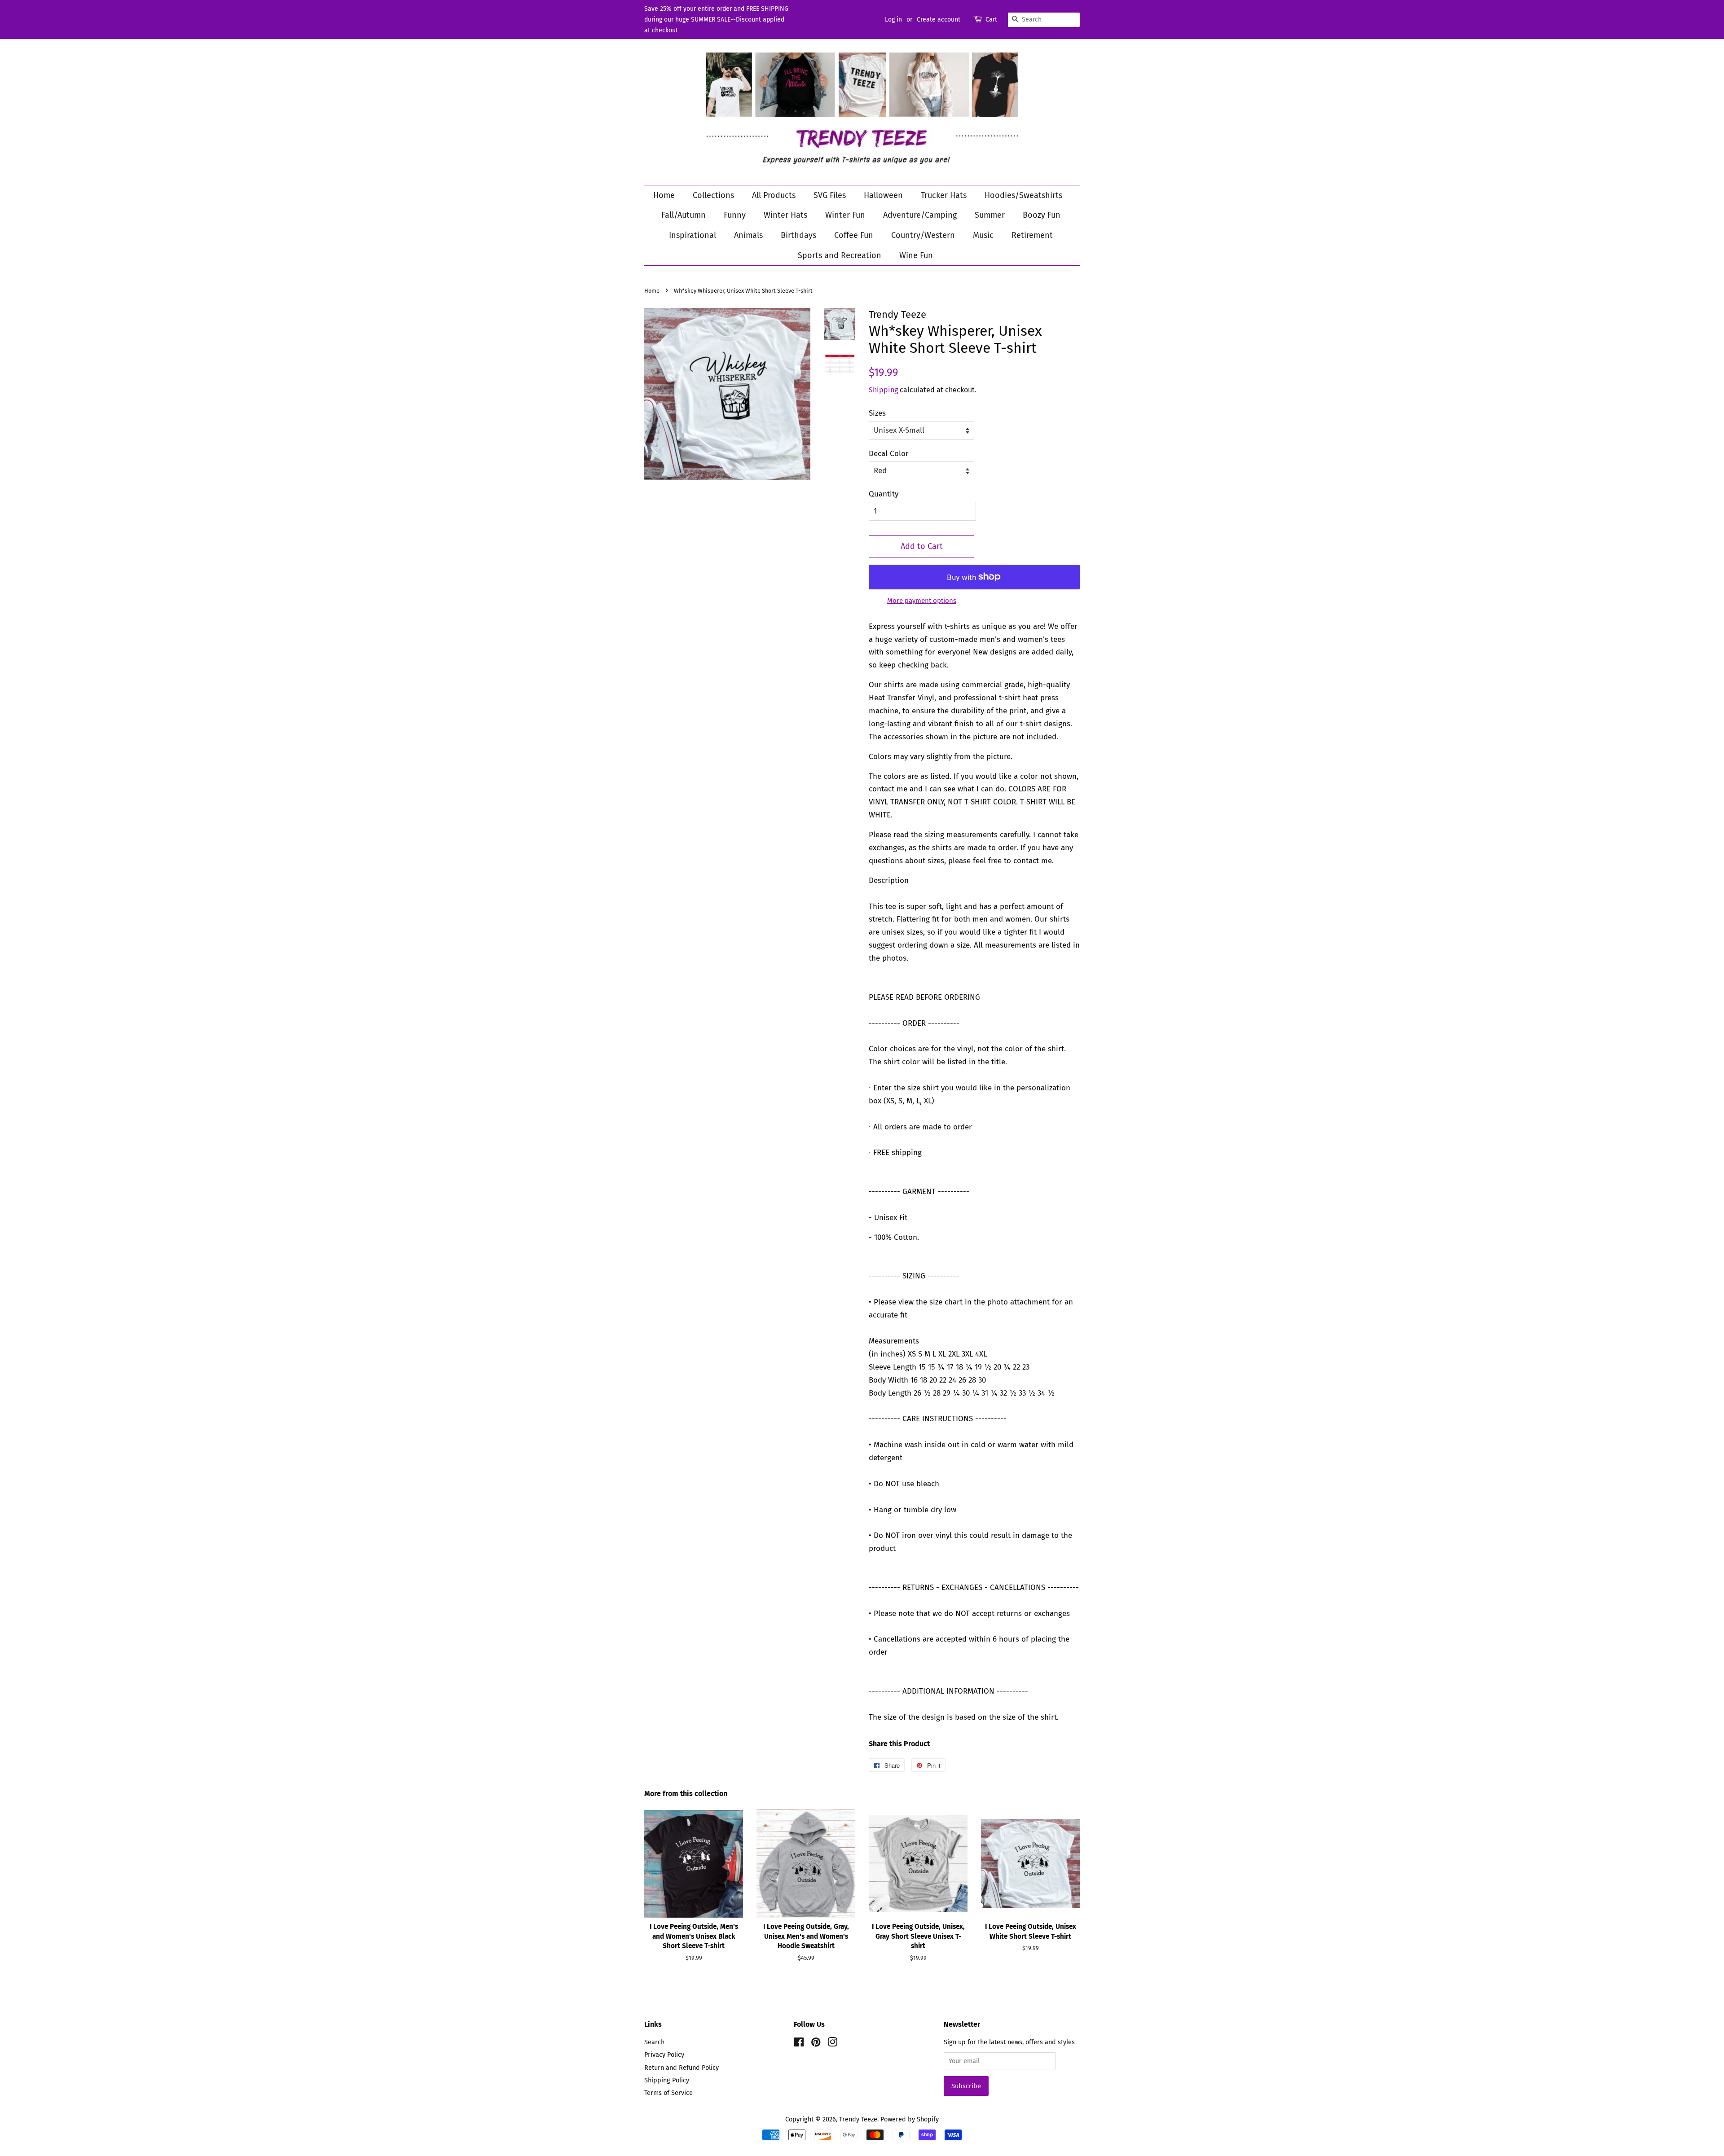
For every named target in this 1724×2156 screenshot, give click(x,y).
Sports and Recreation (840, 255)
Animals (748, 235)
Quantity (884, 494)
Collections (713, 195)
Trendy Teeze (858, 2119)
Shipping (883, 390)
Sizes (877, 413)
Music (983, 235)
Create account (939, 20)
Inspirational (693, 235)
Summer (990, 215)
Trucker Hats (944, 195)
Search (654, 2042)
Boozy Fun (1042, 215)
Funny (735, 215)
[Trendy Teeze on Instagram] (832, 2044)
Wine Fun (916, 255)
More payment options (922, 601)
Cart (991, 20)
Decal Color (889, 454)
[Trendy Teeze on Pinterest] (816, 2044)
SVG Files (830, 195)
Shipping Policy (667, 2080)
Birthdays (798, 235)
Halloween (883, 195)
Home (664, 195)
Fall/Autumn (684, 215)
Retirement (1032, 235)
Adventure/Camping (920, 215)
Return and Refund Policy (682, 2068)
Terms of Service (668, 2093)
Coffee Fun (854, 235)
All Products (774, 195)
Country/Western (923, 235)
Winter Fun (845, 215)
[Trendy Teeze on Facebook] (799, 2044)
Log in (893, 20)
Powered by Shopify (910, 2119)
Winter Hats (785, 215)
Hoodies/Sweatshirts (1023, 195)
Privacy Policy (664, 2055)
